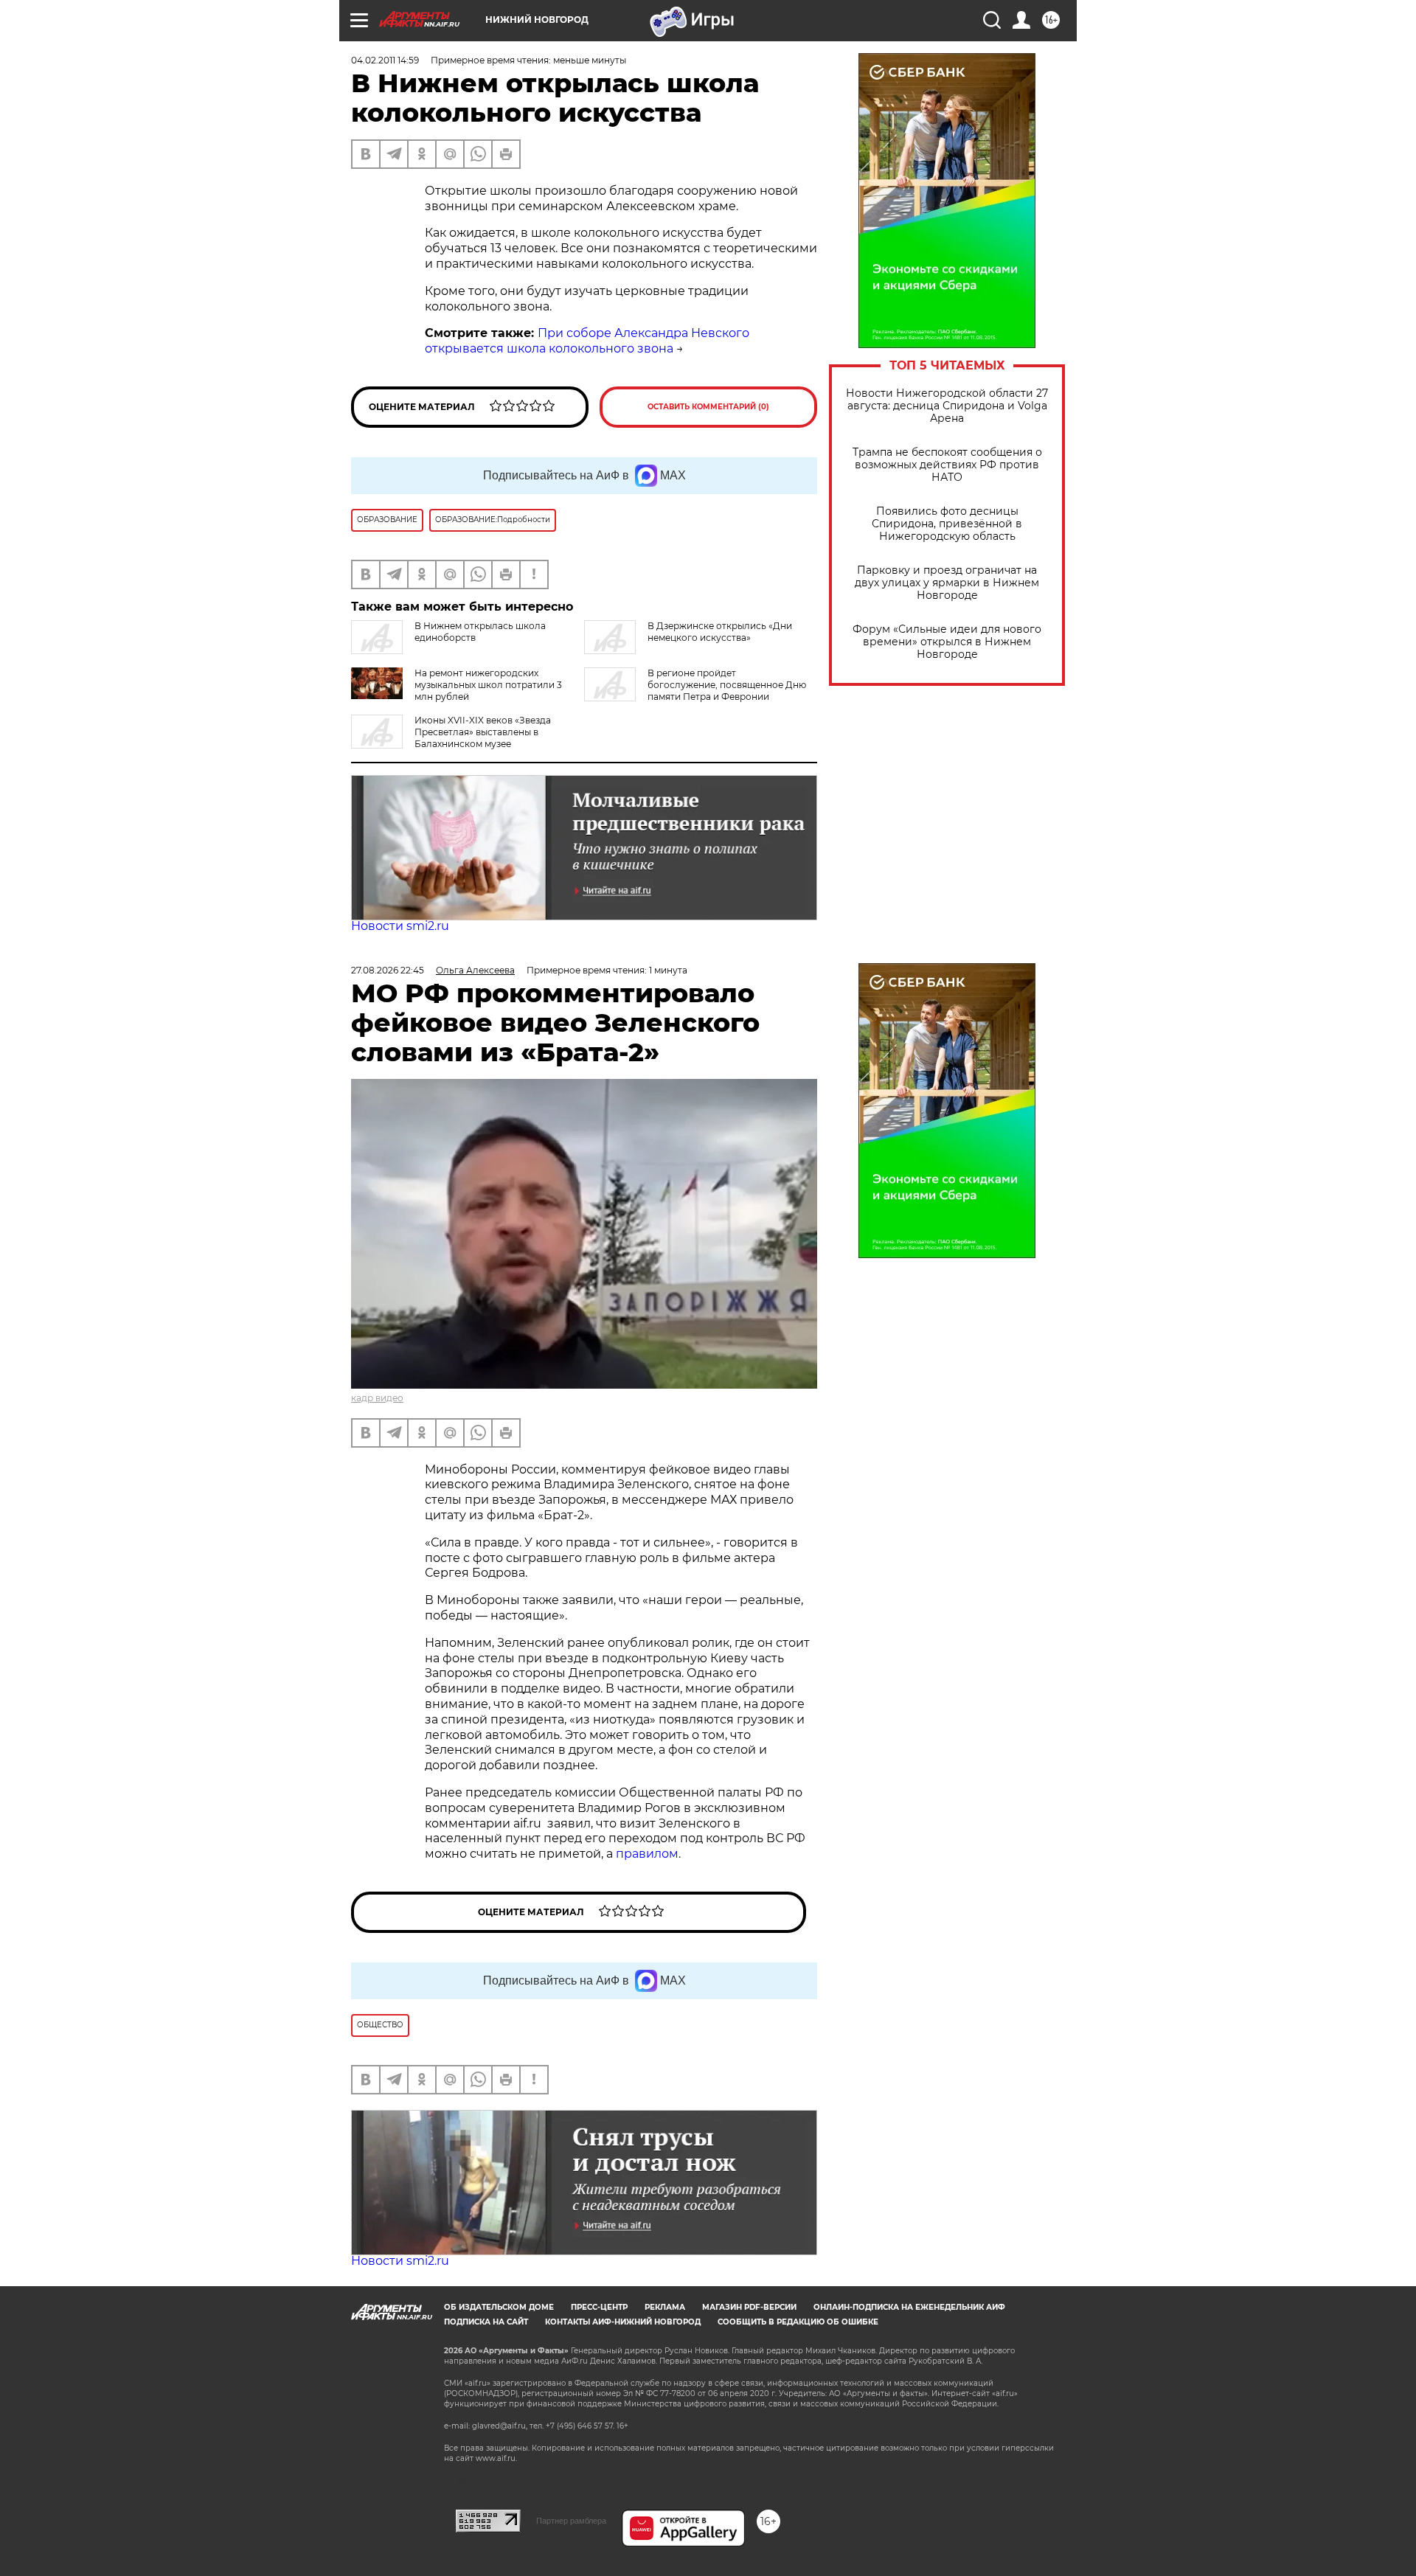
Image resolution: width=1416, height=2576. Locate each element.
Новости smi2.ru (400, 926)
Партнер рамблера (571, 2521)
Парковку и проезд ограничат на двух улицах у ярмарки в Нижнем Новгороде (947, 583)
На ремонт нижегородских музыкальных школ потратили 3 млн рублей (488, 685)
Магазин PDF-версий (749, 2307)
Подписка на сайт (486, 2322)
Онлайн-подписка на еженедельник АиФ (909, 2307)
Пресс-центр (599, 2307)
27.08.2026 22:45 (388, 970)
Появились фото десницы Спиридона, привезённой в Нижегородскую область (947, 524)
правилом (647, 1854)
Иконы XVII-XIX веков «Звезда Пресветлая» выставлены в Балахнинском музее (483, 732)
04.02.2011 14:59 (385, 60)
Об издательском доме (499, 2307)
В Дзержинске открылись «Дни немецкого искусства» (720, 632)
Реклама (665, 2307)
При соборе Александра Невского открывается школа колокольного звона (587, 341)
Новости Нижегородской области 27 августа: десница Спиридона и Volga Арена (947, 406)
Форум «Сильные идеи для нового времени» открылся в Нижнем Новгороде (947, 642)
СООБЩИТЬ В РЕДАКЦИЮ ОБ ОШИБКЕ (798, 2322)
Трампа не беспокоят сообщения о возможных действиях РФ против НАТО (947, 465)
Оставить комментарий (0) (708, 407)
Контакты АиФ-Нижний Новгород (623, 2322)
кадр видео (377, 1398)
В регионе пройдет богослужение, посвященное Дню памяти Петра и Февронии (727, 685)
